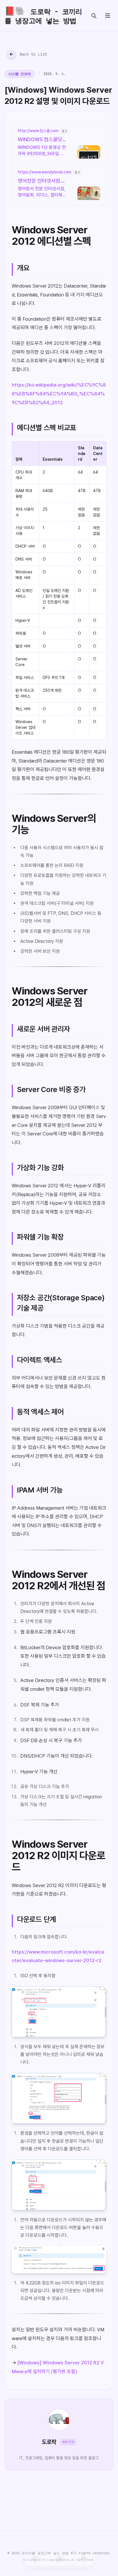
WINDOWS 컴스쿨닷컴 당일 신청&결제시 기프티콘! (42, 140)
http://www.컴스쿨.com (38, 131)
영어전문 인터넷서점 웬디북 (42, 181)
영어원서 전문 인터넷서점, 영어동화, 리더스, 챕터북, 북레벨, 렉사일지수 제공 (42, 192)
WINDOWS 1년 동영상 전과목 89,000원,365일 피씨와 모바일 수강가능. (42, 151)
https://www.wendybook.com (45, 172)
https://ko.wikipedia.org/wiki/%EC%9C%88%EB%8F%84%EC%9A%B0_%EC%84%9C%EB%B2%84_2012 (59, 394)
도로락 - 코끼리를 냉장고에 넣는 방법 (43, 15)
